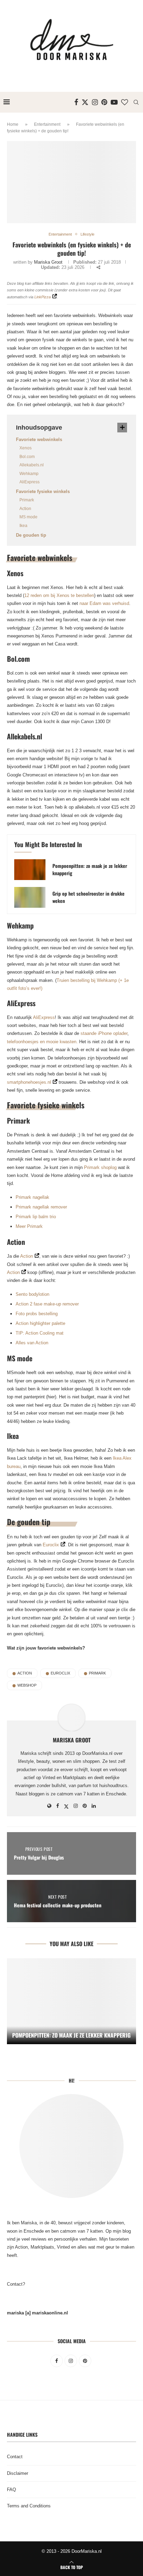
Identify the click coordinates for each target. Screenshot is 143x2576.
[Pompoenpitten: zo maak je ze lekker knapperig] (30, 870)
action (25, 1673)
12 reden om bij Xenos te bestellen (59, 595)
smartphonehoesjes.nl (29, 1082)
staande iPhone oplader (104, 1033)
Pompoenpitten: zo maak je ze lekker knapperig (90, 869)
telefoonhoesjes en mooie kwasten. (42, 1042)
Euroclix (51, 1545)
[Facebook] (76, 102)
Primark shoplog (100, 1167)
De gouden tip (31, 535)
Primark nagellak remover (41, 1207)
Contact (15, 2457)
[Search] (136, 102)
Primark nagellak (32, 1197)
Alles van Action (32, 1343)
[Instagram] (95, 102)
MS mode (28, 517)
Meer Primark (29, 1226)
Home (13, 124)
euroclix (60, 1673)
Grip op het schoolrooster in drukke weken (89, 897)
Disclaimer (18, 2473)
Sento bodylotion (32, 1294)
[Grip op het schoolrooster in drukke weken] (30, 897)
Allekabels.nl (32, 465)
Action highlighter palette (40, 1323)
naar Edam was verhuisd (104, 603)
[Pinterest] (104, 102)
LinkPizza (43, 297)
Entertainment (47, 124)
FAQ (11, 2490)
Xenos (26, 448)
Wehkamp (29, 474)
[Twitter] (85, 102)
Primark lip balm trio (36, 1217)
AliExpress (30, 482)
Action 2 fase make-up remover (47, 1304)
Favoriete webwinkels (39, 439)
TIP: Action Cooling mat (40, 1333)
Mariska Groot (48, 262)
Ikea (23, 526)
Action (25, 509)
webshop (27, 1685)
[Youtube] (114, 102)
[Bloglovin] (125, 102)
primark (97, 1673)
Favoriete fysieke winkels (43, 491)
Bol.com (27, 457)
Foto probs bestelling (37, 1314)
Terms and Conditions (29, 2506)
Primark (27, 500)
